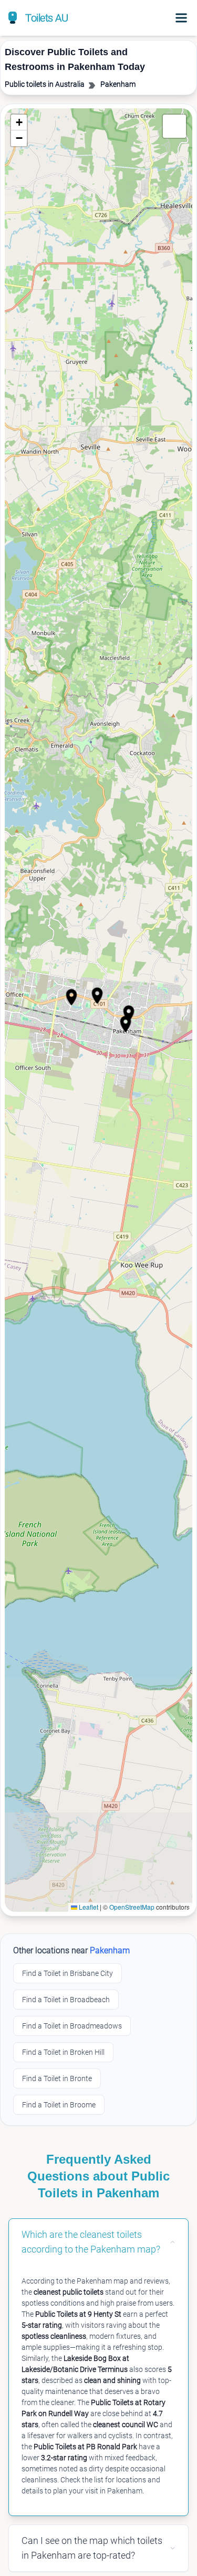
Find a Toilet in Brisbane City (68, 1973)
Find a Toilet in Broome (59, 2105)
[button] (126, 1024)
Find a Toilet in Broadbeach (66, 2000)
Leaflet (88, 1907)
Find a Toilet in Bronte (57, 2078)
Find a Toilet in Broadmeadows (72, 2026)
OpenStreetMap (132, 1907)
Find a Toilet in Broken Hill (63, 2052)
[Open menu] (181, 18)
